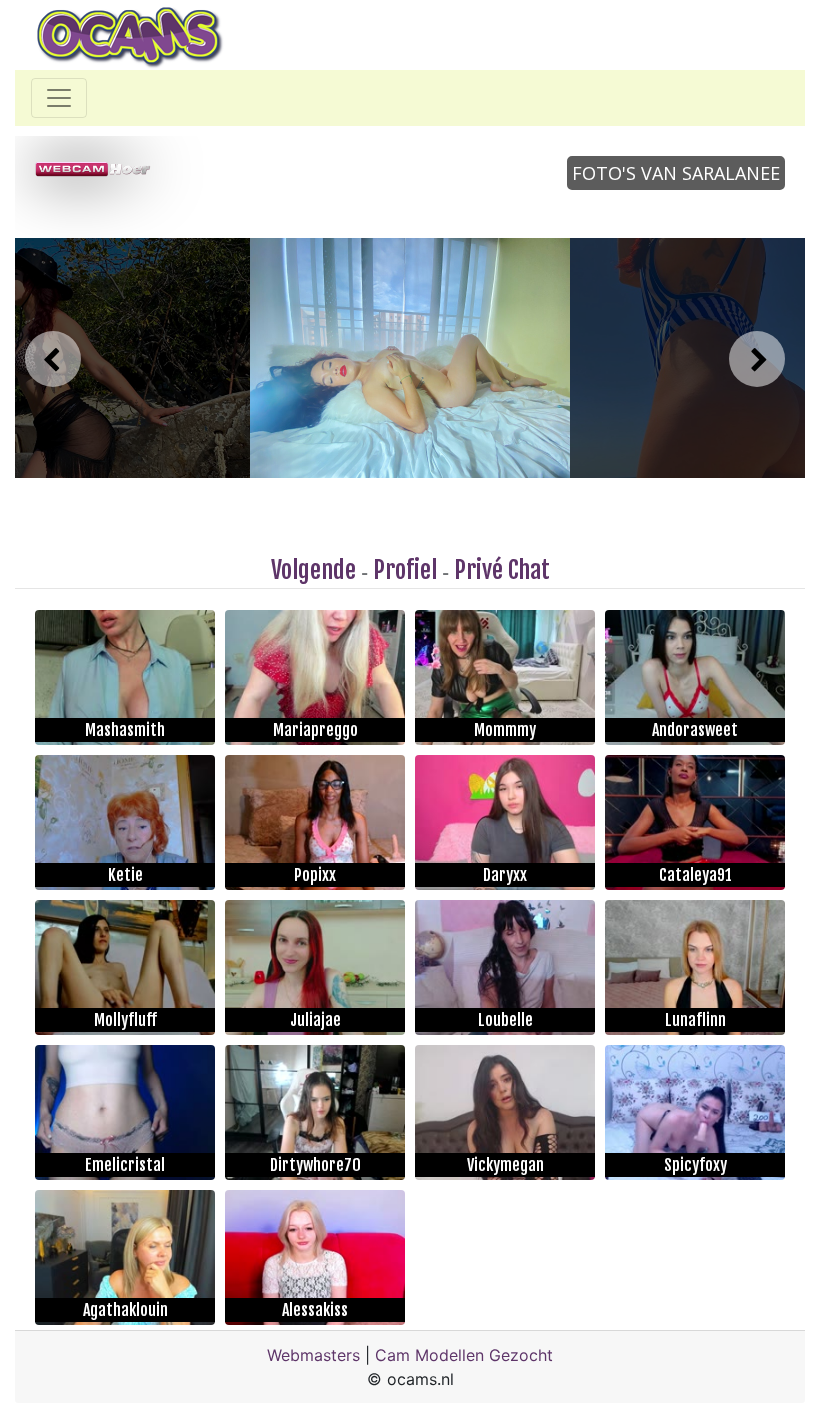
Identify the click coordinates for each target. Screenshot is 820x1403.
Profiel (405, 570)
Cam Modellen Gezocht (464, 1355)
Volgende (313, 570)
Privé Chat (502, 570)
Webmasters (313, 1355)
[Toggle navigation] (59, 98)
